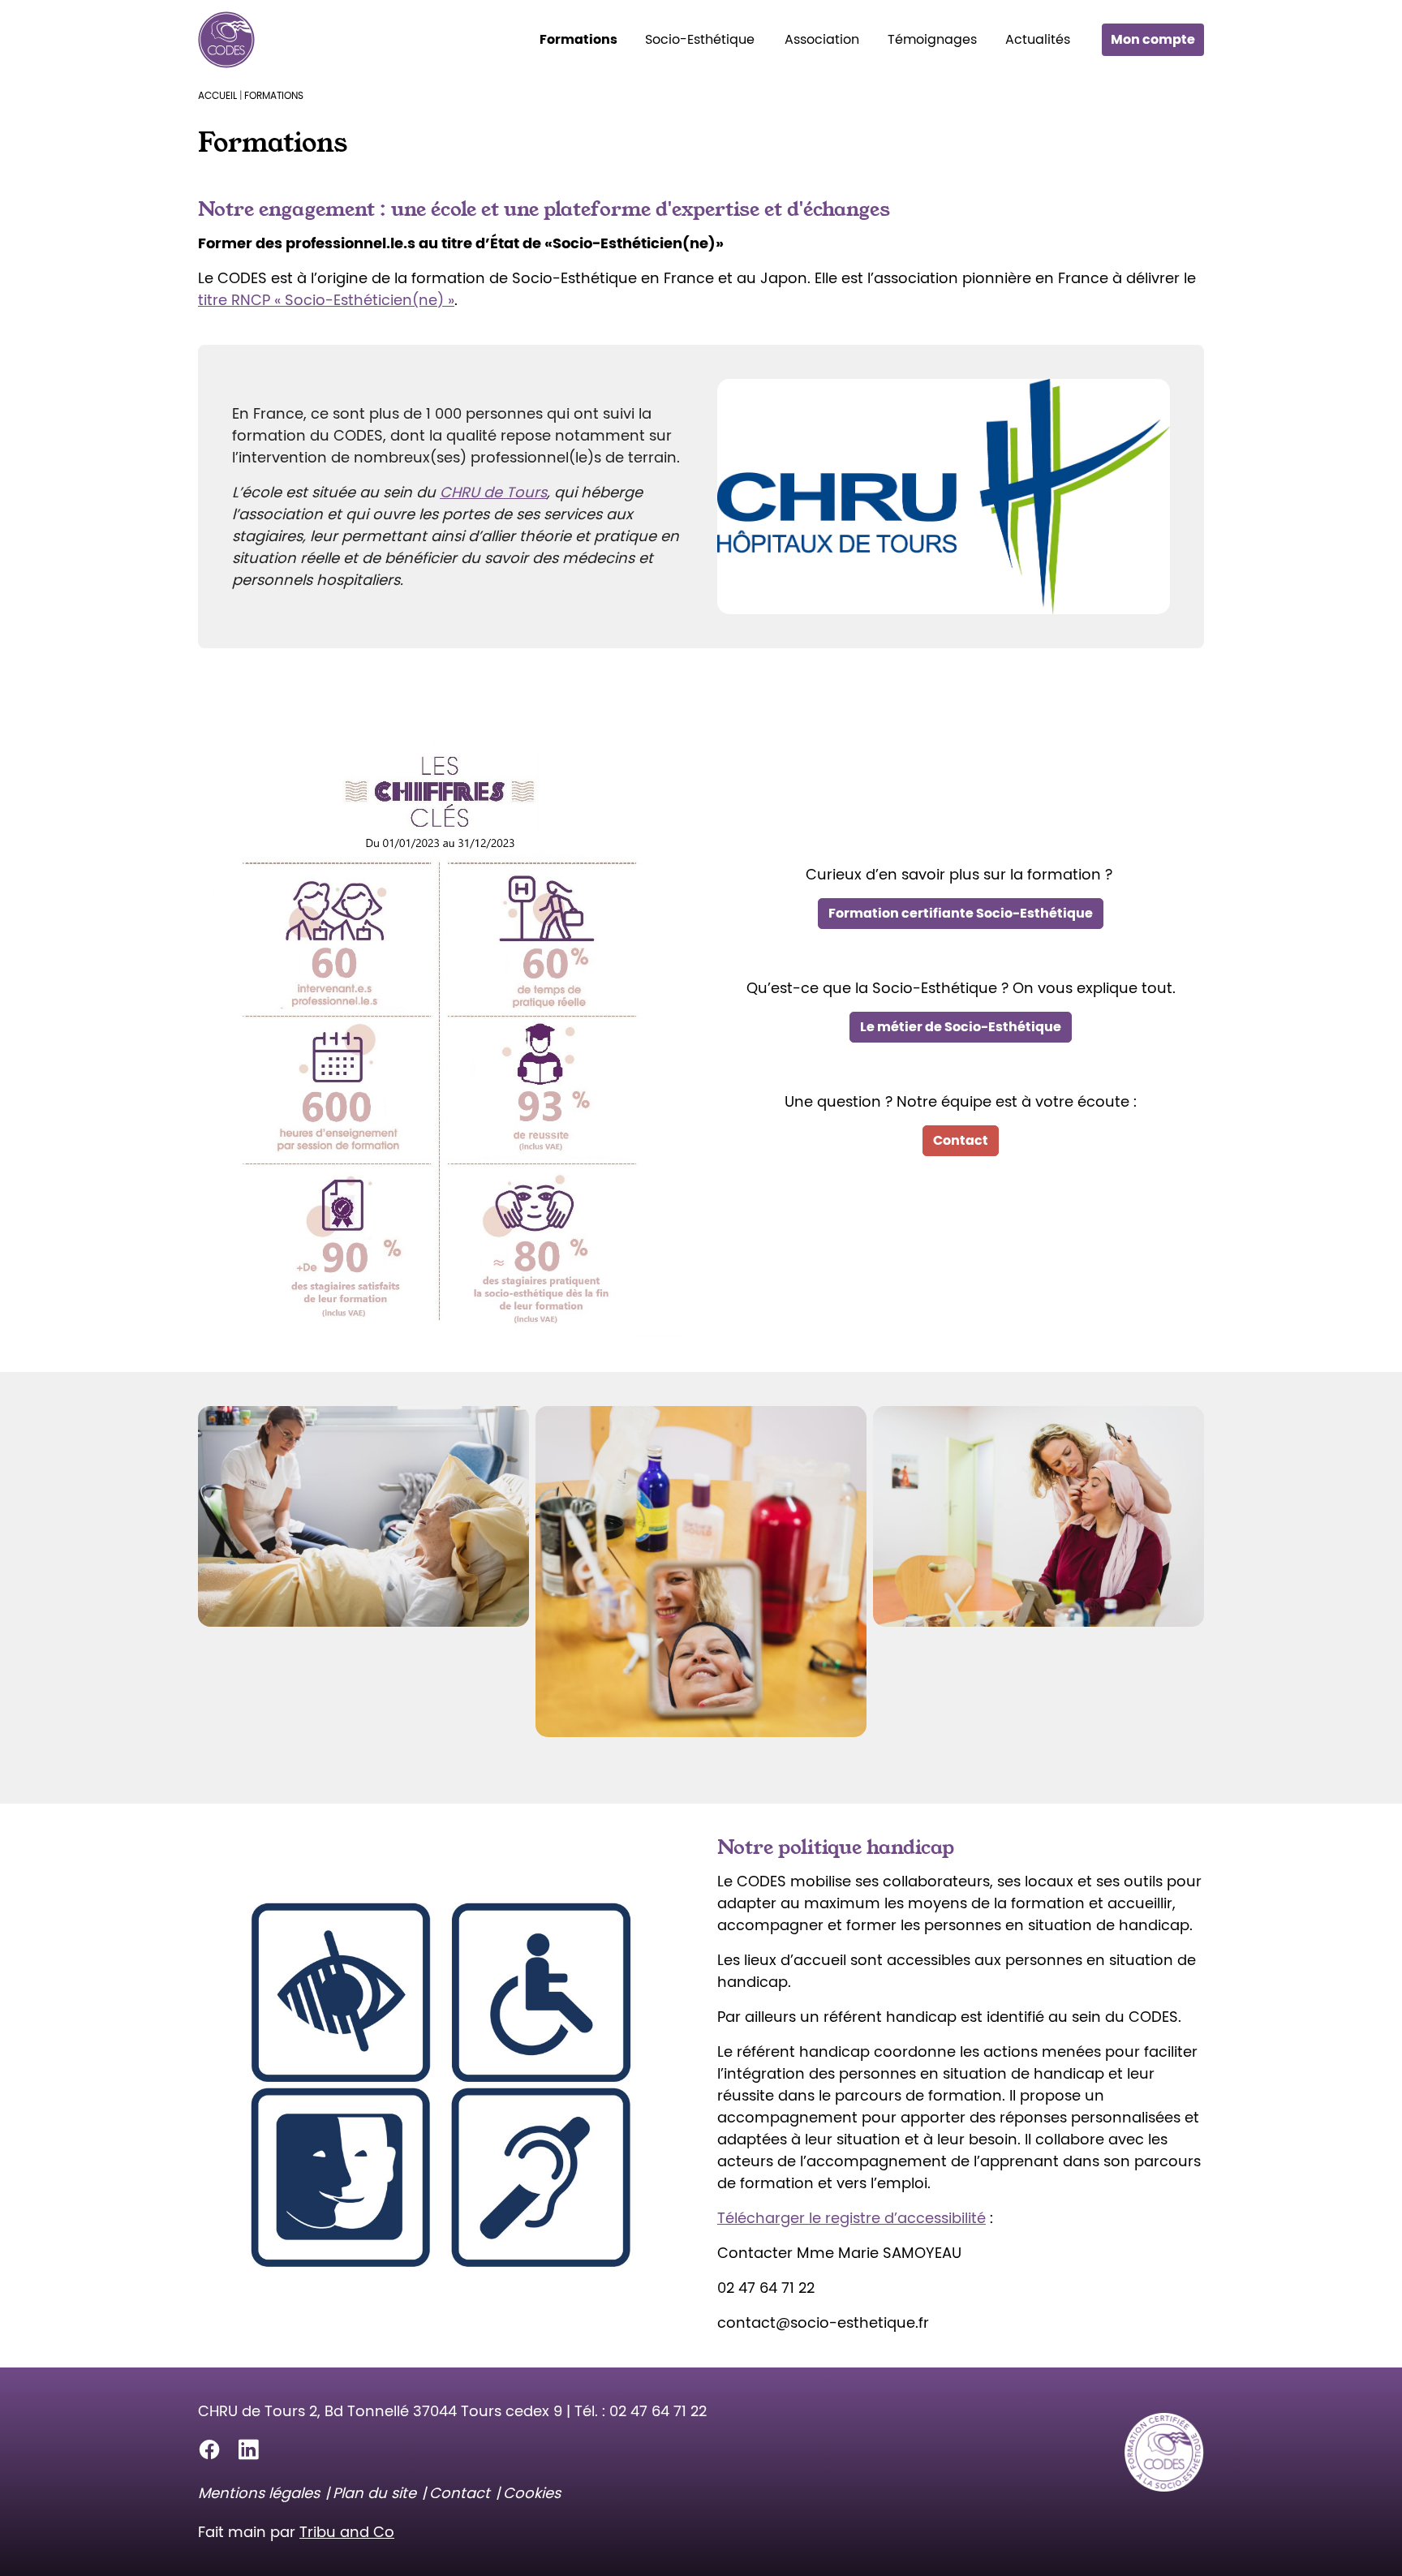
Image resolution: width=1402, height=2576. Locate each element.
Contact (961, 1140)
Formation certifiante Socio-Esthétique (961, 913)
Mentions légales (259, 2493)
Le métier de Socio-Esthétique (961, 1027)
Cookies (532, 2493)
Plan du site (374, 2493)
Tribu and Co (347, 2532)
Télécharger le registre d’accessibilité (852, 2218)
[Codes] (226, 40)
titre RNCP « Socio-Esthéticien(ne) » (326, 300)
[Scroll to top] (1364, 2538)
